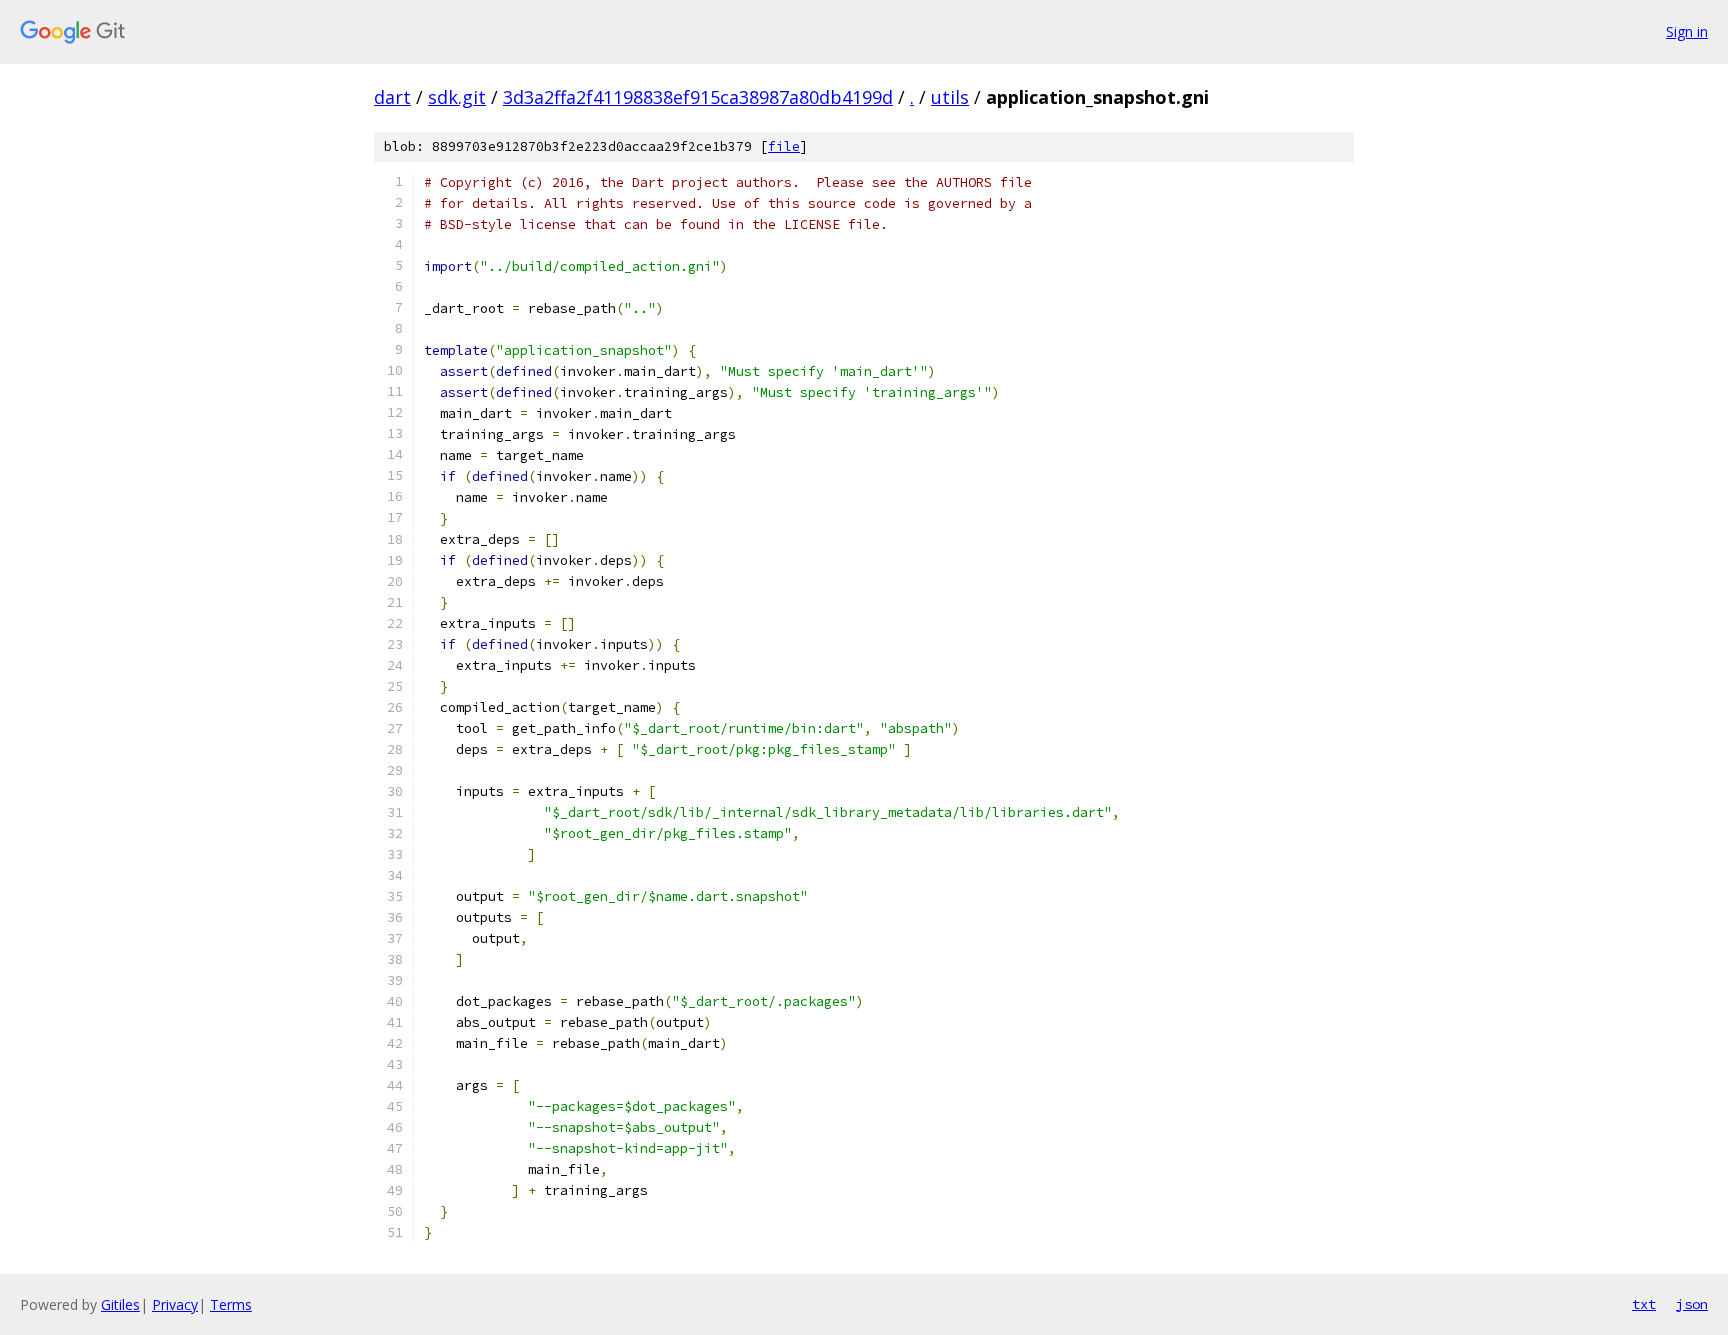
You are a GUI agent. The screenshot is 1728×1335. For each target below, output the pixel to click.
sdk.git (457, 97)
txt (1644, 1304)
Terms (231, 1304)
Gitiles (120, 1304)
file (784, 146)
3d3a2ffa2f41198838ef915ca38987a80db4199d (698, 97)
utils (950, 97)
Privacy (175, 1304)
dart (392, 97)
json (1692, 1304)
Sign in (1687, 31)
